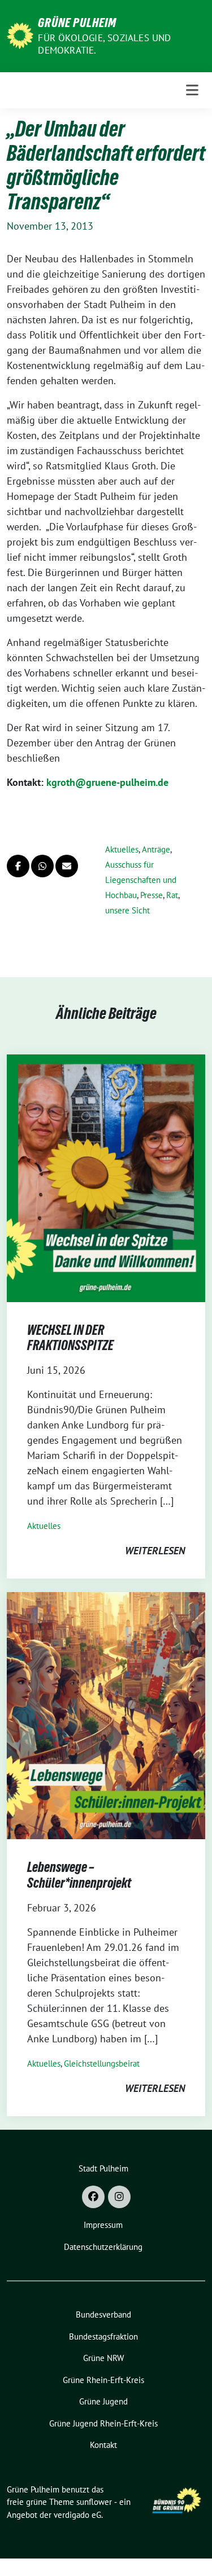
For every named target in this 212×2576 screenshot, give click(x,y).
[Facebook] (93, 2197)
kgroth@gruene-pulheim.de (107, 782)
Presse (152, 895)
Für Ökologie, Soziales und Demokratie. (104, 44)
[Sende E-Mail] (67, 866)
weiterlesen (155, 1551)
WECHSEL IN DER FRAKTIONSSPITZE (70, 1338)
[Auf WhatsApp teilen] (42, 866)
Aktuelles (122, 849)
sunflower (94, 2502)
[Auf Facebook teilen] (18, 866)
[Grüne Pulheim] (20, 35)
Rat (172, 895)
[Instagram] (119, 2197)
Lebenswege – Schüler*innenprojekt (79, 1875)
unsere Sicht (127, 910)
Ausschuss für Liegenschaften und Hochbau (141, 880)
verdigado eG (77, 2515)
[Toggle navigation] (192, 90)
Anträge (156, 849)
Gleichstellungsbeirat (102, 2063)
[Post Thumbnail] (106, 1177)
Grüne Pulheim (77, 23)
